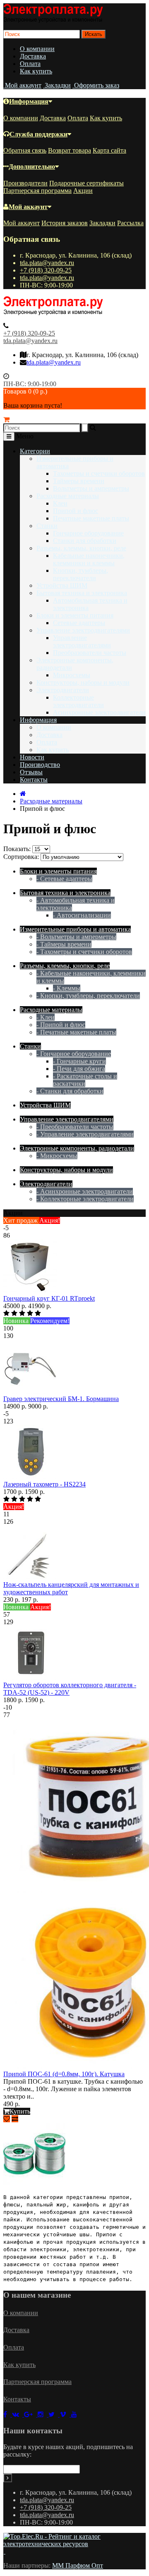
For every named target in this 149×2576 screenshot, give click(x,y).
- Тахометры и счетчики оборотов (84, 952)
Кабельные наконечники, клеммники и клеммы (89, 559)
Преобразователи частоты (90, 653)
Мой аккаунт (28, 207)
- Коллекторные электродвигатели (85, 1199)
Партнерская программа (37, 191)
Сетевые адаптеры (79, 623)
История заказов (65, 223)
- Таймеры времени (64, 944)
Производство (40, 765)
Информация (29, 101)
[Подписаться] (8, 2478)
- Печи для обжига (79, 1069)
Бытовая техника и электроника (82, 593)
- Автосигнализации (82, 915)
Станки (47, 526)
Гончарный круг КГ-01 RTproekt (49, 1298)
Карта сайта (109, 150)
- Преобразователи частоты (75, 1127)
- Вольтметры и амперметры (76, 937)
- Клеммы (67, 988)
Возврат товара (70, 150)
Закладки (102, 223)
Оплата (30, 64)
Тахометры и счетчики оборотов (99, 473)
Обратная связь (25, 150)
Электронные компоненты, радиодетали (77, 1148)
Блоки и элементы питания (75, 615)
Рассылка (130, 223)
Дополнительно (32, 167)
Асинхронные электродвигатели (99, 712)
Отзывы (31, 772)
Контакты (34, 780)
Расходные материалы (68, 496)
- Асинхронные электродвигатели (85, 1191)
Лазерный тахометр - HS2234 (44, 1484)
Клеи (60, 503)
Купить (20, 2111)
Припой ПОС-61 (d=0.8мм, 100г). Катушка (64, 2074)
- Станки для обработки (70, 1091)
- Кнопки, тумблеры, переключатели (88, 996)
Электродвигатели (63, 690)
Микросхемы (72, 675)
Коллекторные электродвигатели (78, 701)
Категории (35, 451)
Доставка (33, 56)
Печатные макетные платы (91, 518)
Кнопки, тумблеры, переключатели (81, 574)
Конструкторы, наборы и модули (83, 682)
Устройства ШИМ (62, 585)
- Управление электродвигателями (85, 1134)
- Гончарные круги (79, 1061)
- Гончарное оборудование (74, 1054)
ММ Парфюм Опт (78, 2565)
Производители (25, 183)
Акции (83, 191)
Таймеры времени (79, 481)
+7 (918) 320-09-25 (46, 270)
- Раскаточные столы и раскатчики (85, 1080)
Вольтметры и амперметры (91, 488)
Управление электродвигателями (83, 630)
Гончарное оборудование (88, 533)
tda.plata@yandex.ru (47, 263)
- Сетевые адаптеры (64, 879)
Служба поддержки (38, 134)
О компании (37, 49)
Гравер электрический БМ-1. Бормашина (61, 1399)
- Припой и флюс (61, 1025)
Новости (32, 757)
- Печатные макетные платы (76, 1032)
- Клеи (46, 1017)
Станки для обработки (85, 541)
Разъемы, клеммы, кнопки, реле (81, 548)
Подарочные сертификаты (87, 183)
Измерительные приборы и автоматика (75, 929)
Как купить (36, 71)
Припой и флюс (76, 511)
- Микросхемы (57, 1156)
